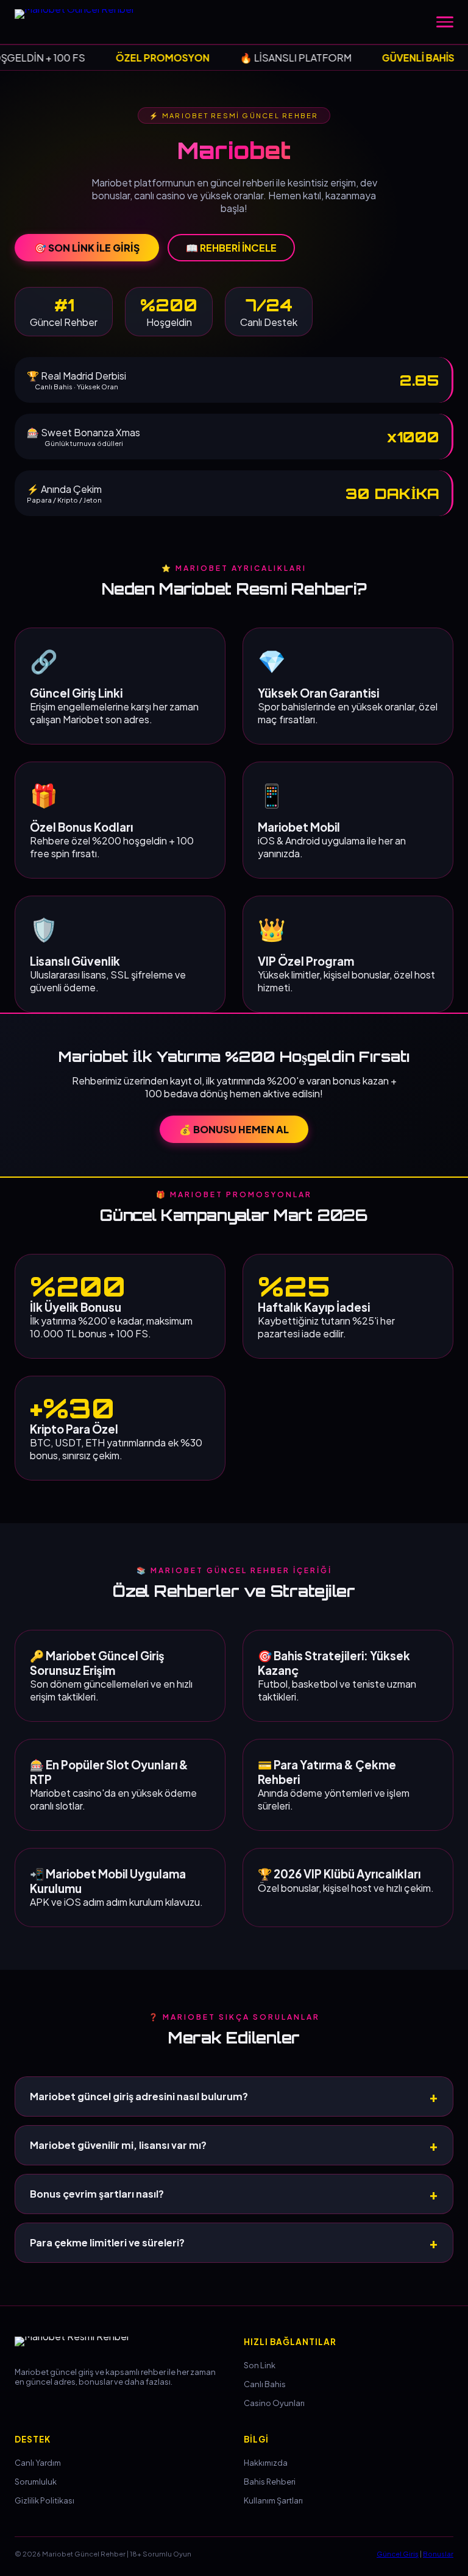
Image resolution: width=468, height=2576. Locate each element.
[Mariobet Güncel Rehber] (82, 22)
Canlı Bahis (265, 2384)
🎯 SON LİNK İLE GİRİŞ (87, 248)
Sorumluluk (36, 2482)
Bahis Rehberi (270, 2482)
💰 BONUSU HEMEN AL (234, 1129)
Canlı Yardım (38, 2463)
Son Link (260, 2365)
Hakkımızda (266, 2463)
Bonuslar (438, 2553)
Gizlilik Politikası (44, 2500)
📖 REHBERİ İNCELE (231, 248)
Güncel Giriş (398, 2553)
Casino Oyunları (274, 2403)
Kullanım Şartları (273, 2500)
